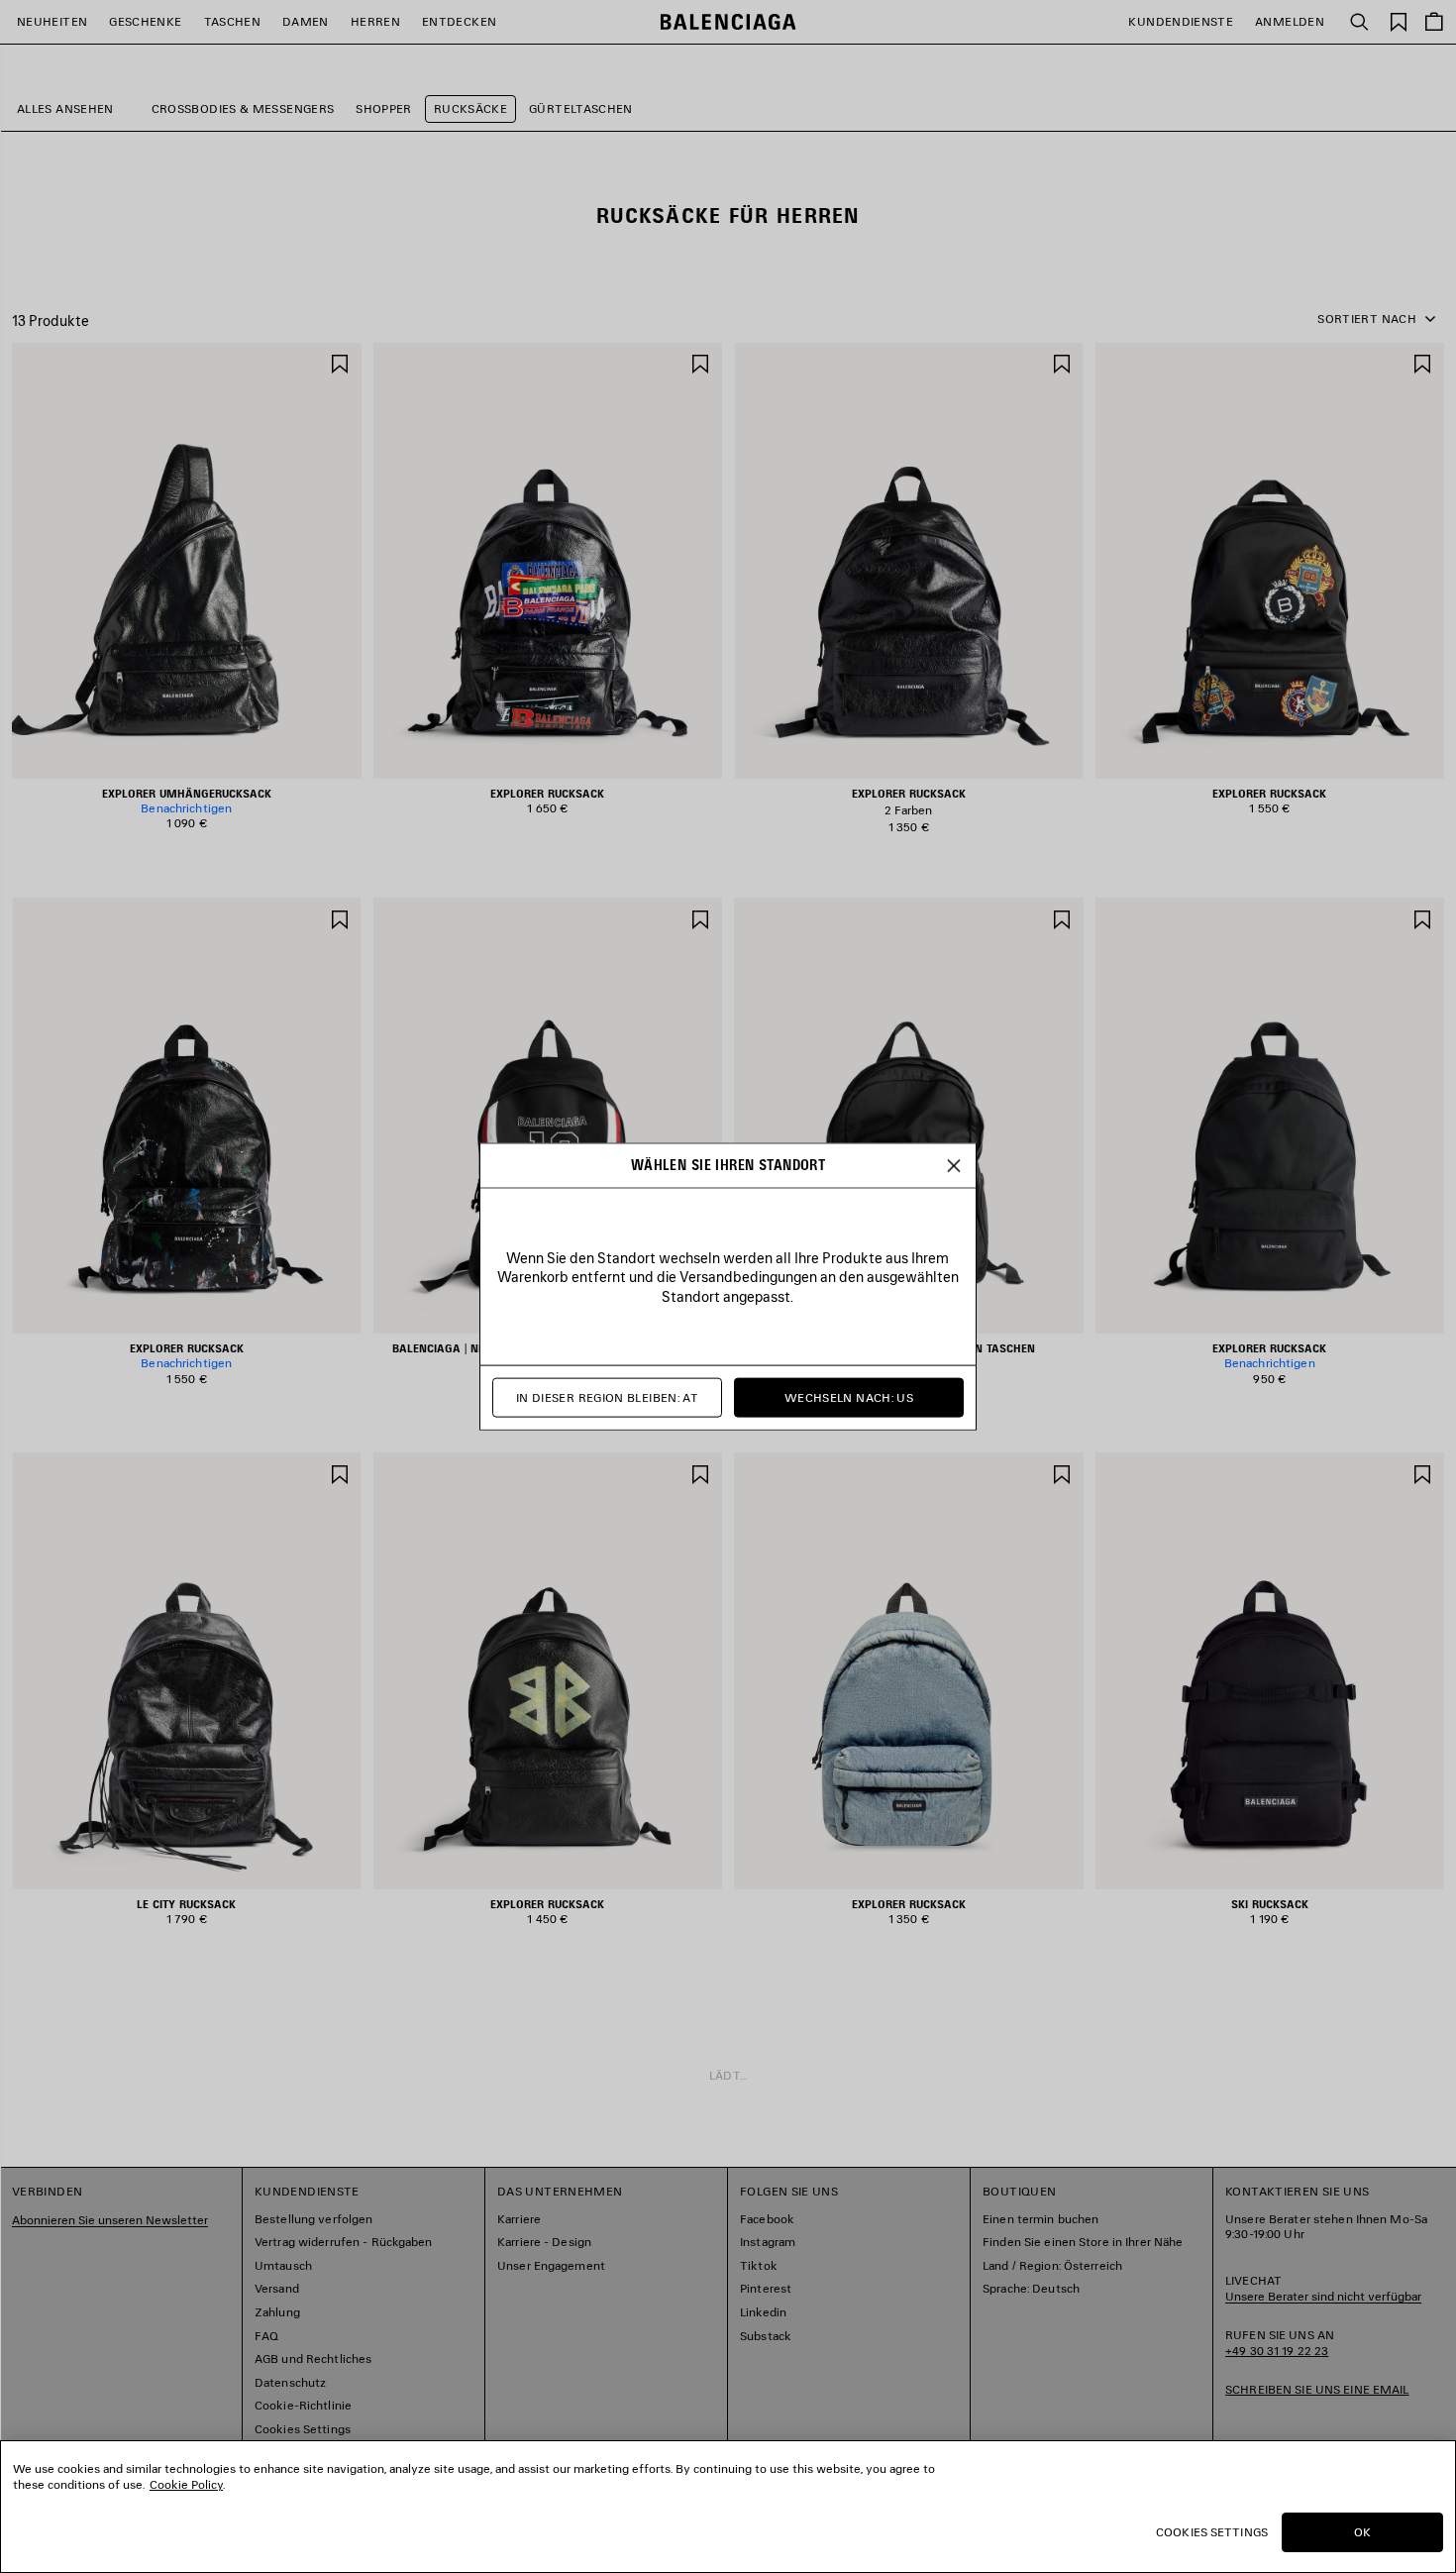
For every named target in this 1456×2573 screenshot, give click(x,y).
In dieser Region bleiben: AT (607, 1397)
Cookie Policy (186, 2484)
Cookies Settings (1212, 2532)
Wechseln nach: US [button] (849, 1397)
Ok (1362, 2532)
